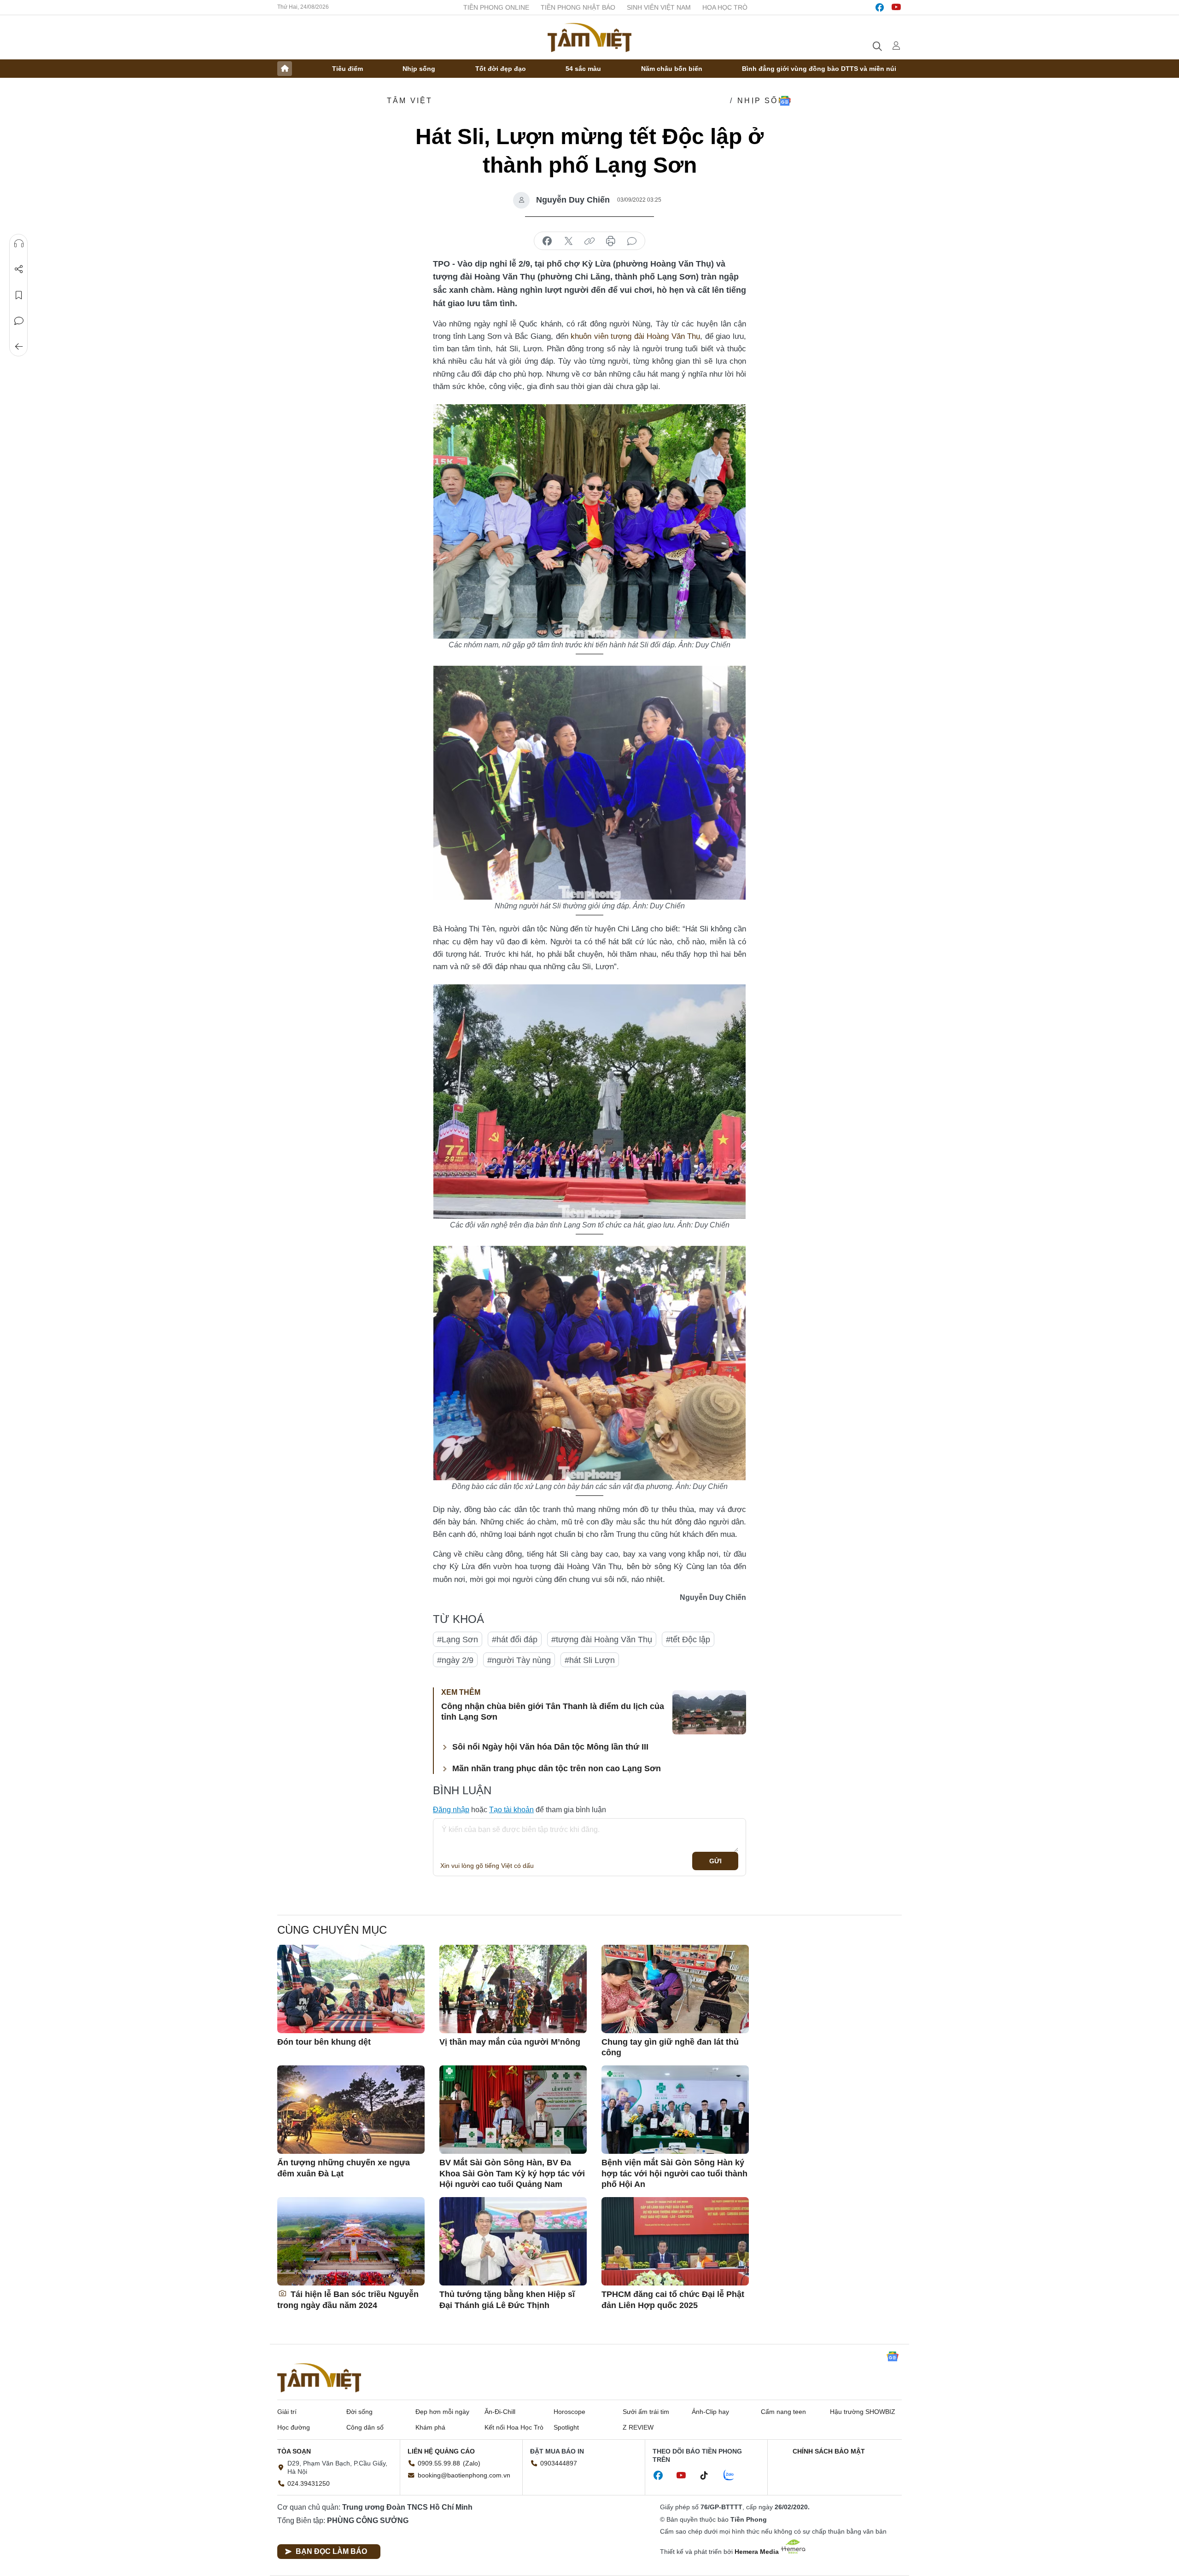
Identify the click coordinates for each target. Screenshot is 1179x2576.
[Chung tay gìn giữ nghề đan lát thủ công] (675, 1989)
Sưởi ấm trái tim (646, 2412)
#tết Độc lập (688, 1640)
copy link (589, 241)
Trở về (19, 347)
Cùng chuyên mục (332, 1930)
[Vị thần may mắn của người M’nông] (513, 1989)
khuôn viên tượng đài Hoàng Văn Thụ (635, 336)
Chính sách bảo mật (829, 2451)
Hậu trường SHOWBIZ (863, 2412)
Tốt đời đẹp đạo (501, 69)
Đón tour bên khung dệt (324, 2042)
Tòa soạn (294, 2451)
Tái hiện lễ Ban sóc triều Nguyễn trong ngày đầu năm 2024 (348, 2300)
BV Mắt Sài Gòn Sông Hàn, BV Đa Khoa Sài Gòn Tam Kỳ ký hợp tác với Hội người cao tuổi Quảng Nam (512, 2173)
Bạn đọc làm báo (331, 2551)
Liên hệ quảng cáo (441, 2451)
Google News (785, 101)
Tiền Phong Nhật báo (578, 7)
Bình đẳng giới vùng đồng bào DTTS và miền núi (819, 69)
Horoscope (569, 2412)
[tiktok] (709, 2476)
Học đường (294, 2427)
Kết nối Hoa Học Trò (514, 2427)
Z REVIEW (638, 2427)
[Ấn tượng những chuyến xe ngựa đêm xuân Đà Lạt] (351, 2110)
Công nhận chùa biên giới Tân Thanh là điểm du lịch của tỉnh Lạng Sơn (553, 1712)
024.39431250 (309, 2483)
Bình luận (19, 321)
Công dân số (365, 2427)
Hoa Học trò (725, 7)
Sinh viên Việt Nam (659, 7)
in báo (611, 241)
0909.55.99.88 (439, 2463)
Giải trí (287, 2412)
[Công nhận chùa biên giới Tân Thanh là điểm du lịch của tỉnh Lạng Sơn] (709, 1712)
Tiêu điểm (347, 69)
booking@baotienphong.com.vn (464, 2475)
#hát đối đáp (515, 1640)
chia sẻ (547, 241)
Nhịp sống (419, 69)
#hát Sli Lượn (590, 1660)
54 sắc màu (583, 69)
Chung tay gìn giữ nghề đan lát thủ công (670, 2047)
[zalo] (734, 2476)
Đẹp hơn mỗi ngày (442, 2412)
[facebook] (880, 7)
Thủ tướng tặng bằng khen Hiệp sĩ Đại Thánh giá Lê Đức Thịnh (507, 2300)
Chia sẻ (19, 269)
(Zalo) (472, 2463)
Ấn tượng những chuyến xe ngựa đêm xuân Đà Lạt (344, 2168)
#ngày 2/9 (455, 1660)
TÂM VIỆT (410, 101)
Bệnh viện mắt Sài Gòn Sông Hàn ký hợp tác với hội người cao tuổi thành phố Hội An (674, 2173)
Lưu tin (19, 295)
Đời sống (359, 2412)
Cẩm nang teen (783, 2412)
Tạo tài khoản (511, 1810)
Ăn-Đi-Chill (500, 2412)
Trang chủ (285, 69)
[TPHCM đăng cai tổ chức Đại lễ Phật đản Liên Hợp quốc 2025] (675, 2241)
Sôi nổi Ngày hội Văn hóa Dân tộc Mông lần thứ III (550, 1747)
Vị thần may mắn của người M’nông (510, 2042)
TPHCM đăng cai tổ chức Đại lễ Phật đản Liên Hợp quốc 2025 (673, 2300)
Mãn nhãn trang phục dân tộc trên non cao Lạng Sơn (557, 1768)
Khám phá (430, 2427)
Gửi (715, 1861)
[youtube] (896, 7)
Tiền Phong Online (496, 7)
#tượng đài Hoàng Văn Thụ (602, 1640)
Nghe (19, 244)
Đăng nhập (451, 1810)
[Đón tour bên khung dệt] (351, 1989)
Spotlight (566, 2427)
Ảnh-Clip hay (710, 2412)
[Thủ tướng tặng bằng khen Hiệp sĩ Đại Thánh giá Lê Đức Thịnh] (513, 2241)
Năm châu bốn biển (672, 69)
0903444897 (559, 2463)
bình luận (632, 241)
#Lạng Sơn (458, 1640)
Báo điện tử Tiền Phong (589, 37)
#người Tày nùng (519, 1660)
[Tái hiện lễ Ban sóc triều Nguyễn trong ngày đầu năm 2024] (351, 2241)
